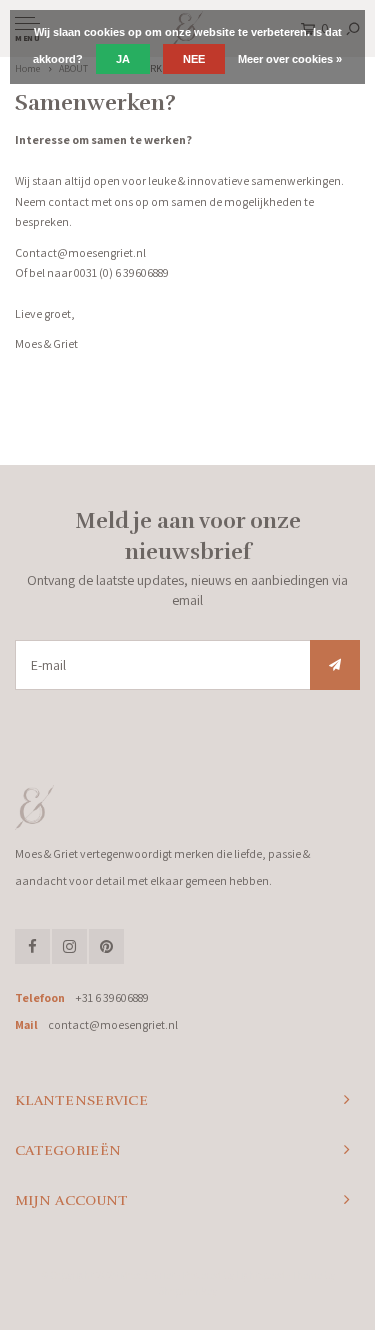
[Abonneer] (335, 665)
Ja (123, 59)
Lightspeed (260, 1275)
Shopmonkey (187, 1291)
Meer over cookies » (290, 59)
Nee (194, 59)
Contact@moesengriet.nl (80, 252)
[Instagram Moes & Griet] (69, 946)
